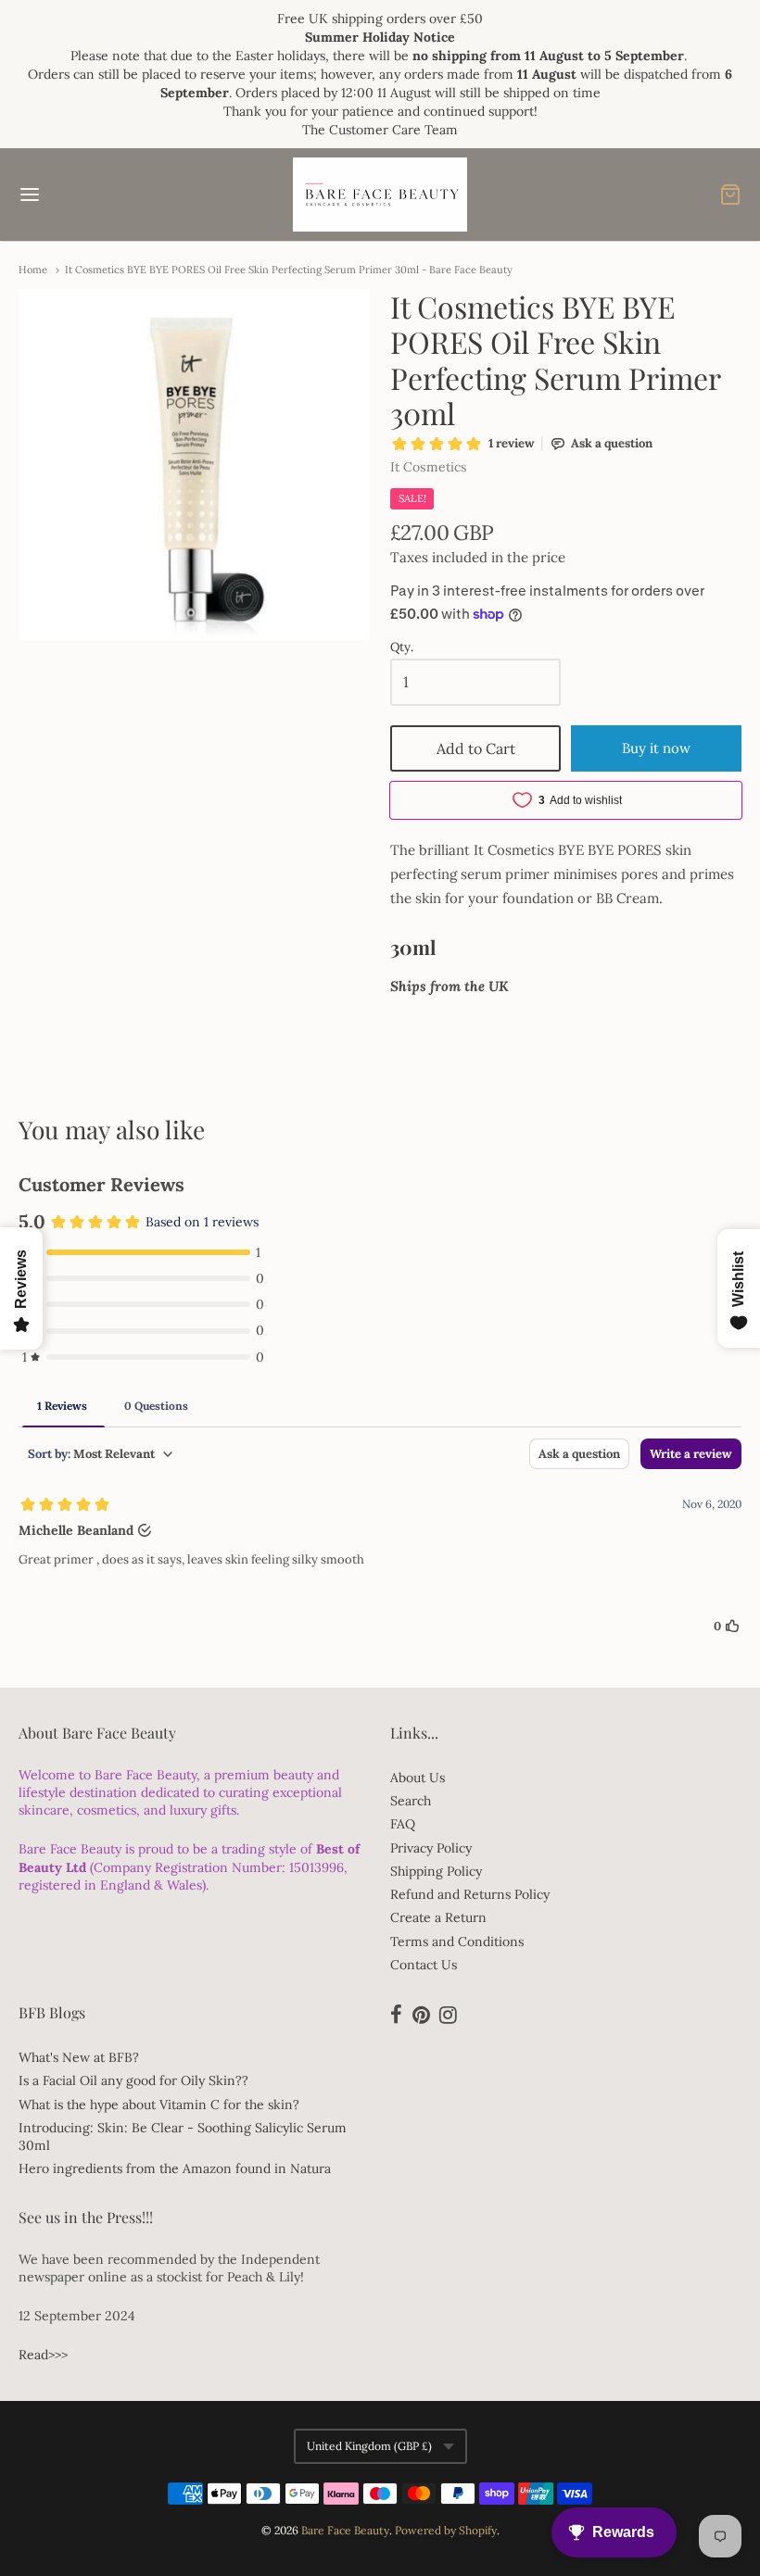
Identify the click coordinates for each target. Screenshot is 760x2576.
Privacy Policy (431, 1848)
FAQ (403, 1824)
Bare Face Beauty (345, 2530)
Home (33, 270)
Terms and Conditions (457, 1941)
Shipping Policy (436, 1871)
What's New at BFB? (79, 2057)
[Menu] (91, 195)
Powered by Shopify (446, 2530)
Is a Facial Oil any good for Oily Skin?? (133, 2080)
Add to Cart (476, 748)
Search (411, 1801)
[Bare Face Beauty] (380, 195)
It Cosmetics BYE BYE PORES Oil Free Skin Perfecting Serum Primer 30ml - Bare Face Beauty (289, 270)
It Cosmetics (429, 467)
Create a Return (438, 1917)
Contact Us (424, 1965)
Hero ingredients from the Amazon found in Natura (175, 2168)
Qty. (402, 648)
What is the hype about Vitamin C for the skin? (159, 2105)
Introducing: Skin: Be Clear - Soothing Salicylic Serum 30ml (183, 2136)
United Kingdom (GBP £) (369, 2446)
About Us (418, 1778)
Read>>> (43, 2355)
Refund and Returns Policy (470, 1894)
